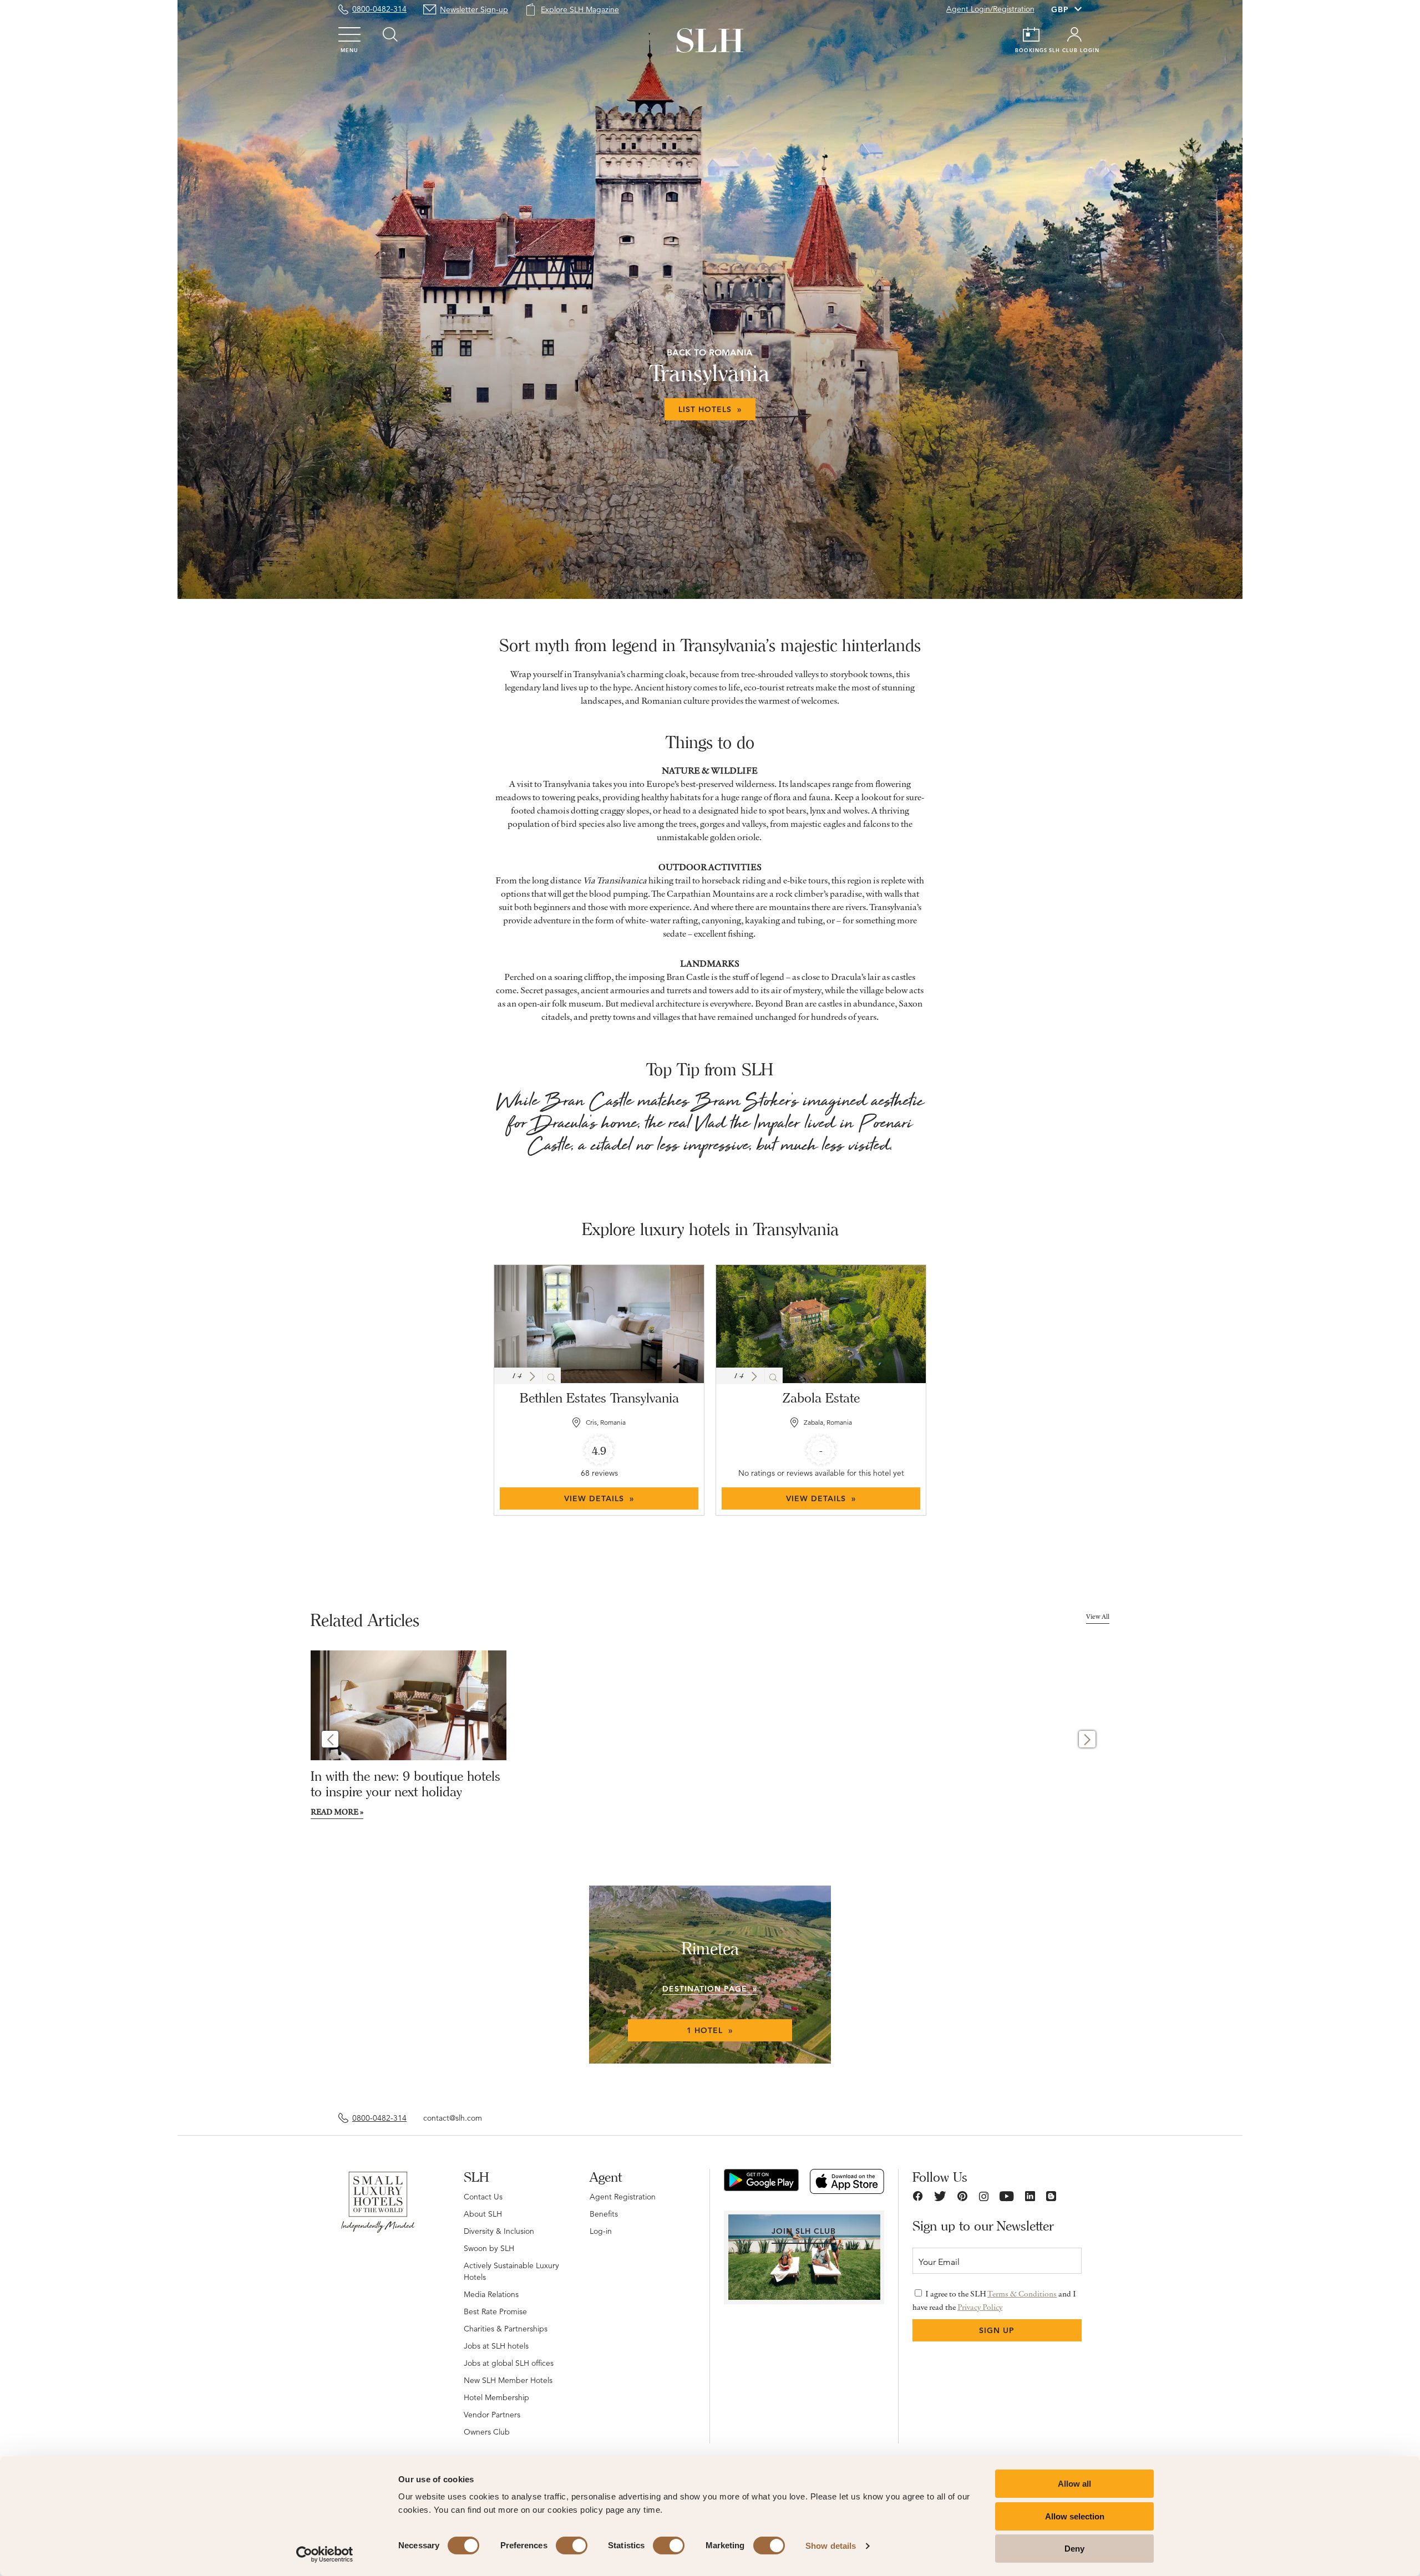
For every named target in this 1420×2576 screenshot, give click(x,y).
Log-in (601, 2231)
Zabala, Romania (828, 1422)
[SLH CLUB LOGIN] (1074, 34)
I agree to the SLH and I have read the (994, 2300)
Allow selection (1075, 2516)
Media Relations (491, 2294)
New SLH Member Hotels (508, 2380)
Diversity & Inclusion (499, 2231)
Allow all (1074, 2484)
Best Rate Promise (495, 2311)
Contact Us (483, 2197)
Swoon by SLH (489, 2248)
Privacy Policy (980, 2307)
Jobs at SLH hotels (496, 2346)
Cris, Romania (606, 1422)
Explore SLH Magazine (580, 9)
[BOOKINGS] (1031, 34)
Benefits (604, 2214)
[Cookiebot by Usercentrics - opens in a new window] (325, 2554)
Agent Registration (623, 2197)
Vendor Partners (492, 2415)
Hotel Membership (496, 2397)
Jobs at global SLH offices (509, 2363)
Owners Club (487, 2432)
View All (1098, 1616)
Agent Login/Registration (990, 9)
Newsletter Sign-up (474, 9)
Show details (831, 2546)
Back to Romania (710, 352)
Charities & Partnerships (506, 2329)
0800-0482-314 (379, 9)
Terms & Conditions (1022, 2294)
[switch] (572, 2545)
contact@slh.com (453, 2118)
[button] (532, 1376)
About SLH (483, 2214)
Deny (1074, 2549)
